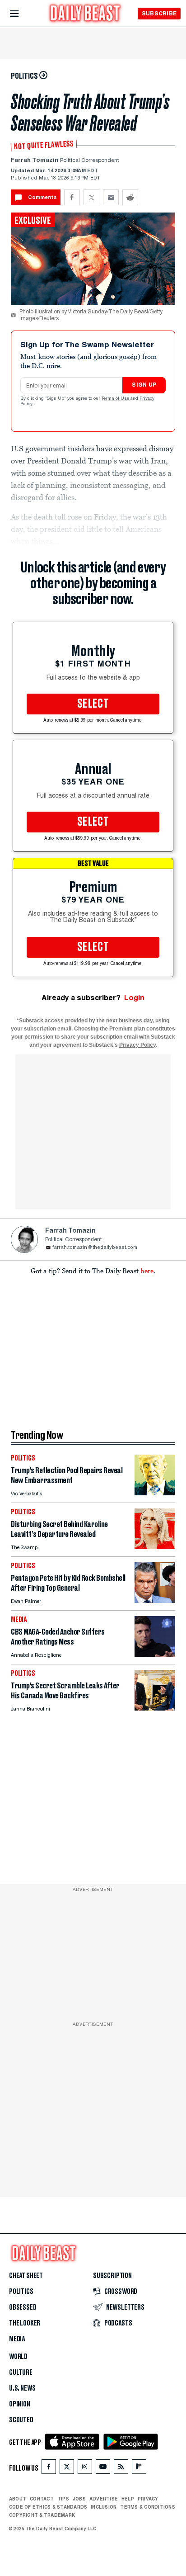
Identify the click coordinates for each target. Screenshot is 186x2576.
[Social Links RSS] (121, 2469)
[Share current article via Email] (111, 197)
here (147, 1271)
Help (128, 2499)
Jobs (79, 2499)
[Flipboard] (139, 2469)
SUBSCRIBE (159, 13)
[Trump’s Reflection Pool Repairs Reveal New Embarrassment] (155, 1493)
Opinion (20, 2404)
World (18, 2357)
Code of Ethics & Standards (48, 2507)
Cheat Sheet (26, 2276)
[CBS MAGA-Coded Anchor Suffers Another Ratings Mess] (155, 1654)
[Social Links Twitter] (67, 2469)
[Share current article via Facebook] (72, 197)
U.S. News (22, 2388)
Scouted (21, 2420)
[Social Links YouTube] (103, 2469)
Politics (21, 2292)
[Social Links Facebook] (49, 2469)
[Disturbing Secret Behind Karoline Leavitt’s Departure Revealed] (155, 1547)
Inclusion (104, 2507)
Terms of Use (116, 399)
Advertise (104, 2499)
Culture (21, 2373)
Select (93, 704)
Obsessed (23, 2307)
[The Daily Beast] (85, 14)
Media (17, 2339)
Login (134, 998)
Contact (42, 2499)
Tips (63, 2499)
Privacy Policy (137, 1045)
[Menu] (22, 14)
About (18, 2499)
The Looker (25, 2323)
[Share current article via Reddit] (130, 197)
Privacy (148, 2499)
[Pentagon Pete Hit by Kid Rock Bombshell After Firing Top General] (155, 1600)
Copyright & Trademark (42, 2515)
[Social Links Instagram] (85, 2469)
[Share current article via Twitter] (91, 197)
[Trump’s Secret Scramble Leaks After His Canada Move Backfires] (155, 1708)
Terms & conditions (147, 2507)
